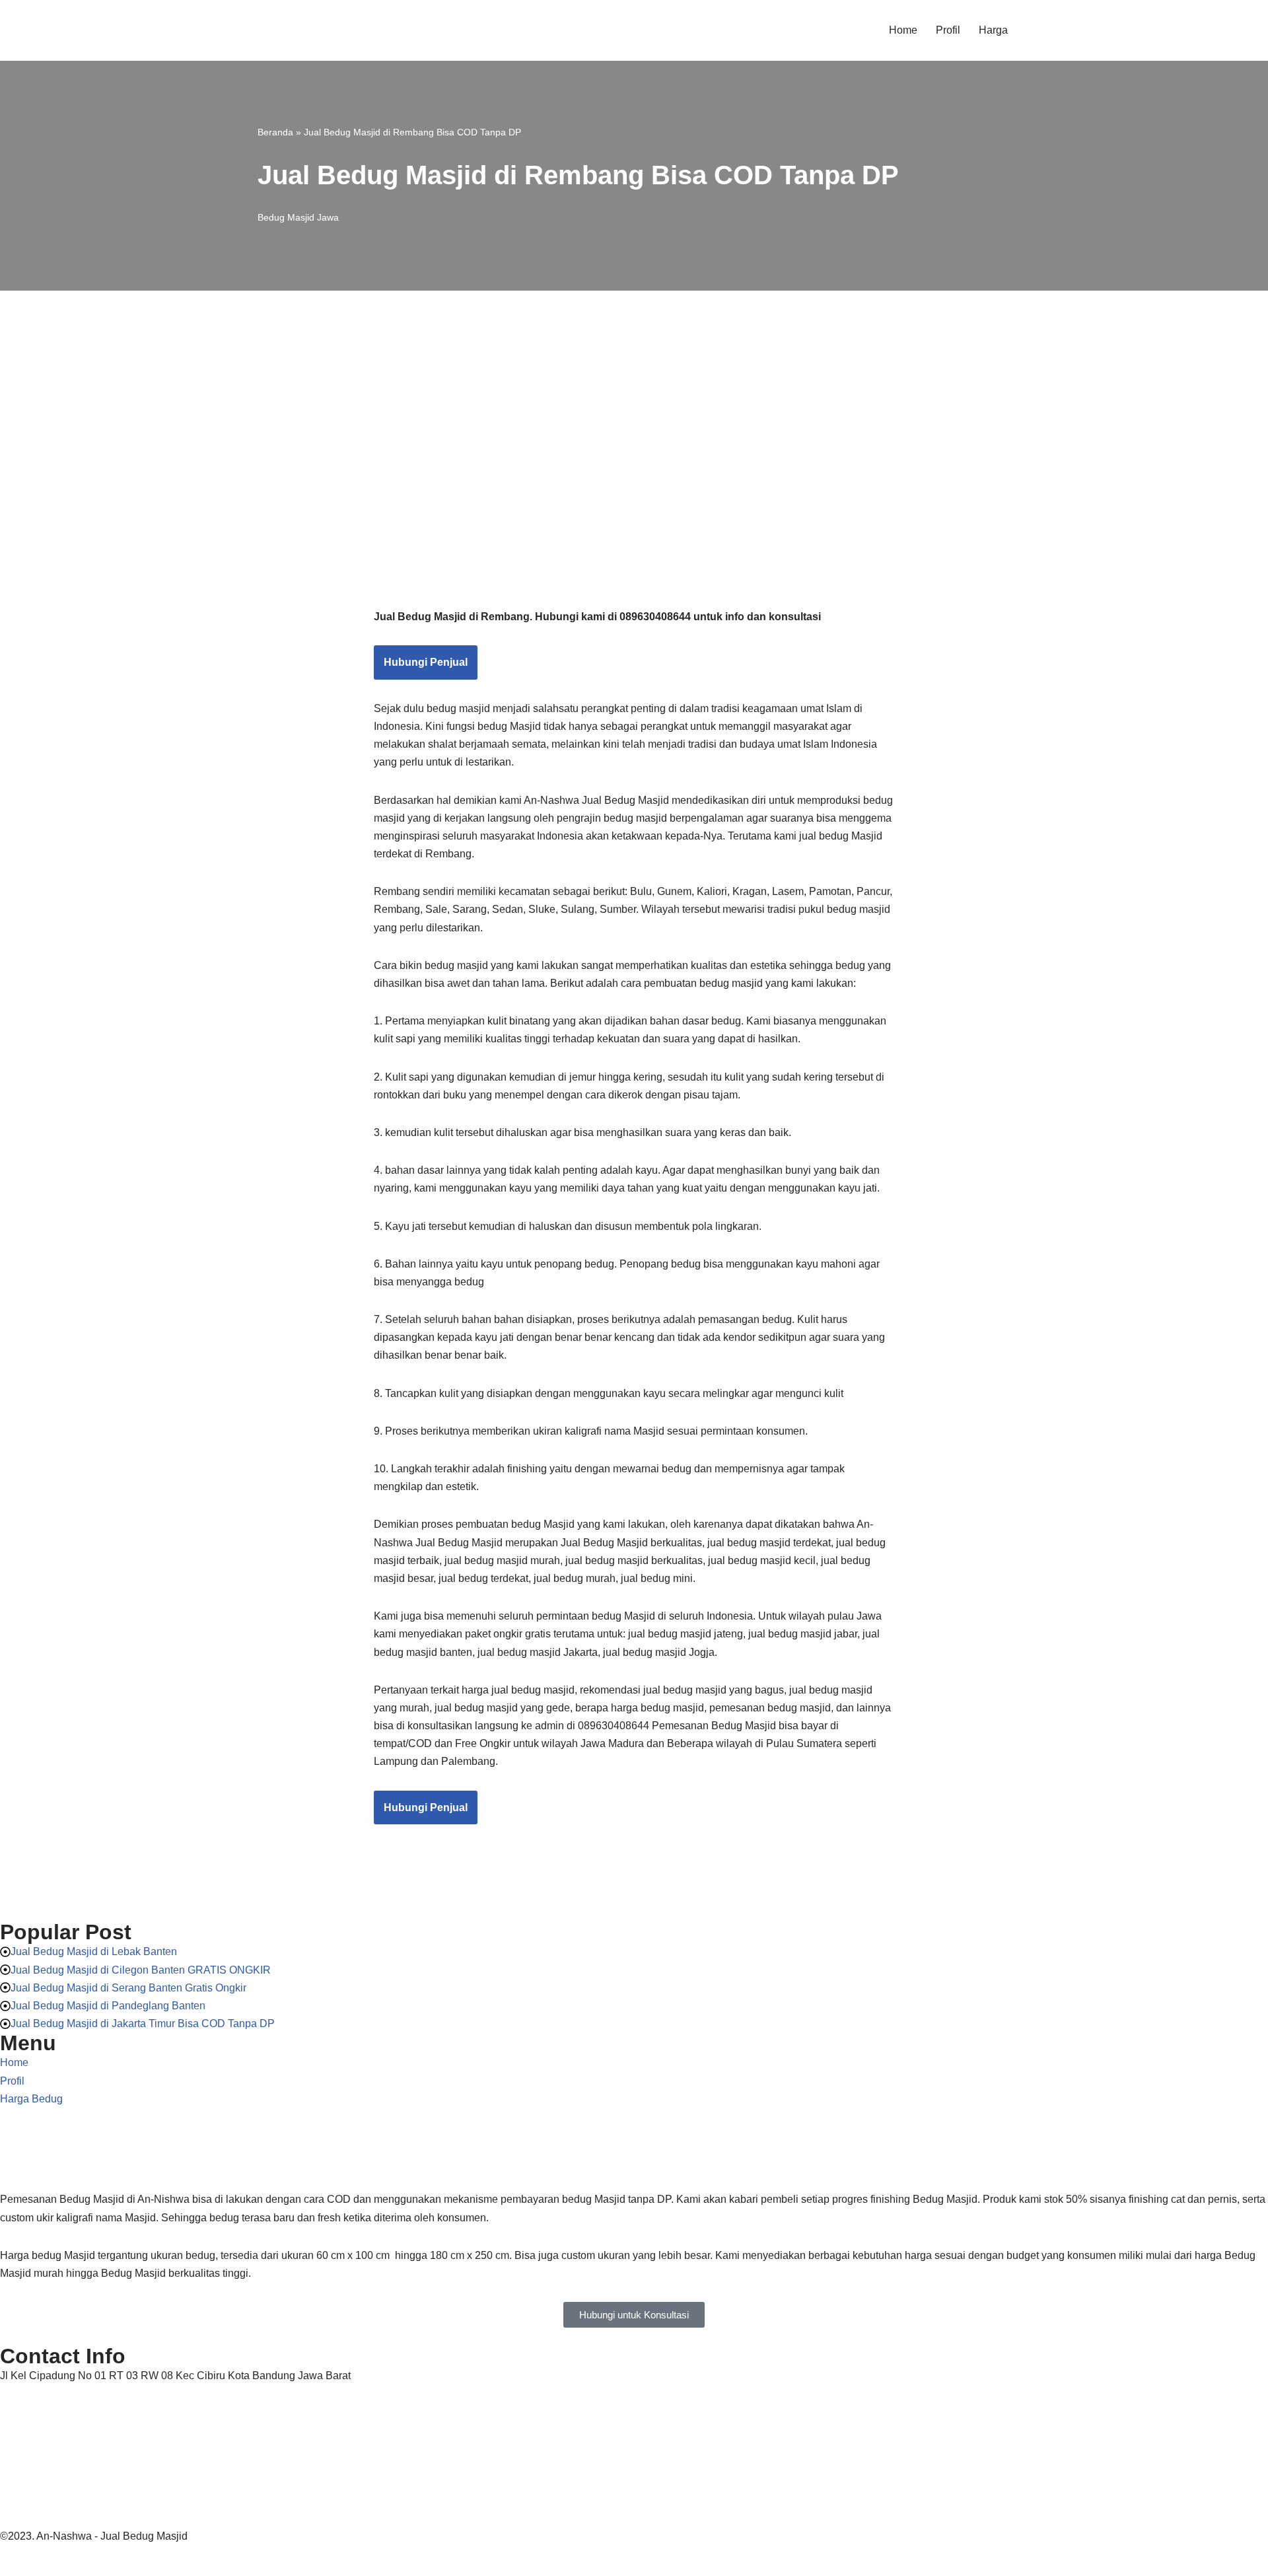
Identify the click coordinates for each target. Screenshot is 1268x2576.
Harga (993, 30)
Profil (948, 30)
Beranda (275, 132)
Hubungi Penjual (426, 662)
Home (903, 30)
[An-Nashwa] (319, 30)
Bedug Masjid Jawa (298, 217)
